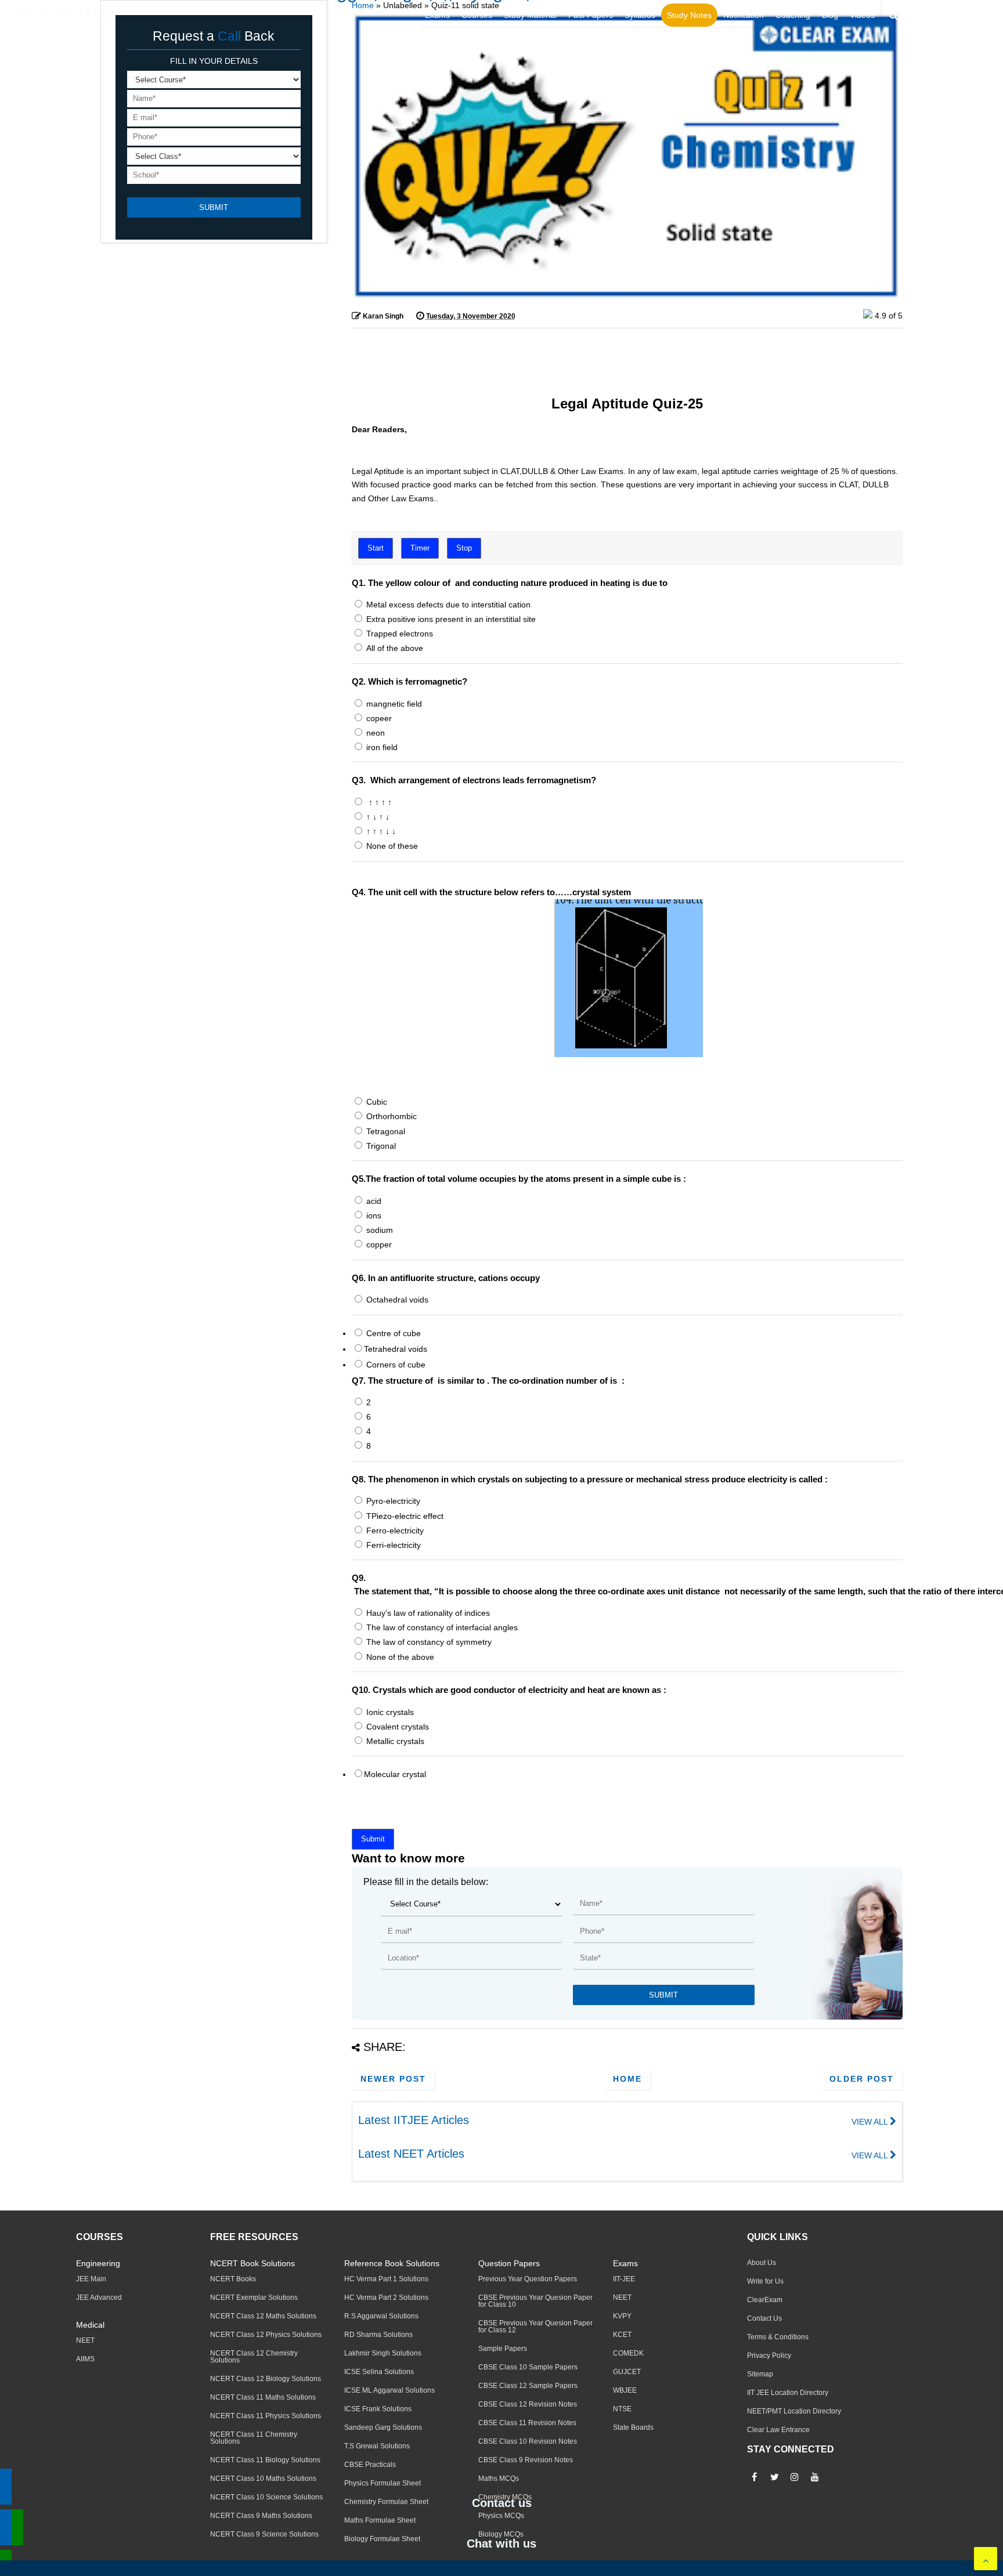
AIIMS (85, 2359)
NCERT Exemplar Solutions (254, 2298)
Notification (744, 15)
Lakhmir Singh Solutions (383, 2353)
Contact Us (764, 2318)
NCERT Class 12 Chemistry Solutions (254, 2357)
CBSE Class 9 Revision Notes (526, 2460)
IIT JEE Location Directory (788, 2393)
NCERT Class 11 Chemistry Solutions (254, 2438)
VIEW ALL (871, 2122)
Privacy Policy (769, 2356)
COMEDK (628, 2353)
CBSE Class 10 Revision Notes (528, 2441)
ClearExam (765, 2300)
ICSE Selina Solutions (379, 2372)
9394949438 (965, 16)
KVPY (622, 2316)
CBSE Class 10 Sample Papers (528, 2367)
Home (363, 5)
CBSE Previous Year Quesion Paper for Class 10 (535, 2301)
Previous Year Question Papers (528, 2279)
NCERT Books (233, 2279)
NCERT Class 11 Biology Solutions (265, 2460)
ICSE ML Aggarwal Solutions (389, 2390)
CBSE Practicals (370, 2465)
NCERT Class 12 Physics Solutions (266, 2335)
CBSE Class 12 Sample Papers (528, 2386)
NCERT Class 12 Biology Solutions (266, 2379)
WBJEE (625, 2390)
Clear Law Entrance (778, 2430)
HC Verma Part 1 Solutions (386, 2279)
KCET (622, 2335)
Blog (830, 15)
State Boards (633, 2427)
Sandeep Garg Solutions (383, 2427)
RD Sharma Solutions (378, 2335)
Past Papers (591, 15)
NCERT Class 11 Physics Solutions (266, 2416)
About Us (762, 2263)
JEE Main (91, 2279)
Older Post (862, 2079)
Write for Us (765, 2281)
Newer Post (393, 2079)
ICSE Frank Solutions (378, 2409)
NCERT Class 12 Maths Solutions (263, 2316)
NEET (85, 2340)
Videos (862, 15)
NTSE (622, 2409)
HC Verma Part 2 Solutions (386, 2298)
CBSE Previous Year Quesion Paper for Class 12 (535, 2327)
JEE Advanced (99, 2298)
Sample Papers (503, 2349)
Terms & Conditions (778, 2337)
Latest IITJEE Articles (414, 2120)
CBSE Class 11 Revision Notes (527, 2423)
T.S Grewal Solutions (377, 2446)
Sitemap (760, 2374)
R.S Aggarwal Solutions (381, 2316)
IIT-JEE (624, 2279)
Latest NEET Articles (411, 2154)
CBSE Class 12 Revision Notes (528, 2404)
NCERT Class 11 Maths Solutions (263, 2397)
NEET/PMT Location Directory (794, 2411)
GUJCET (627, 2372)
